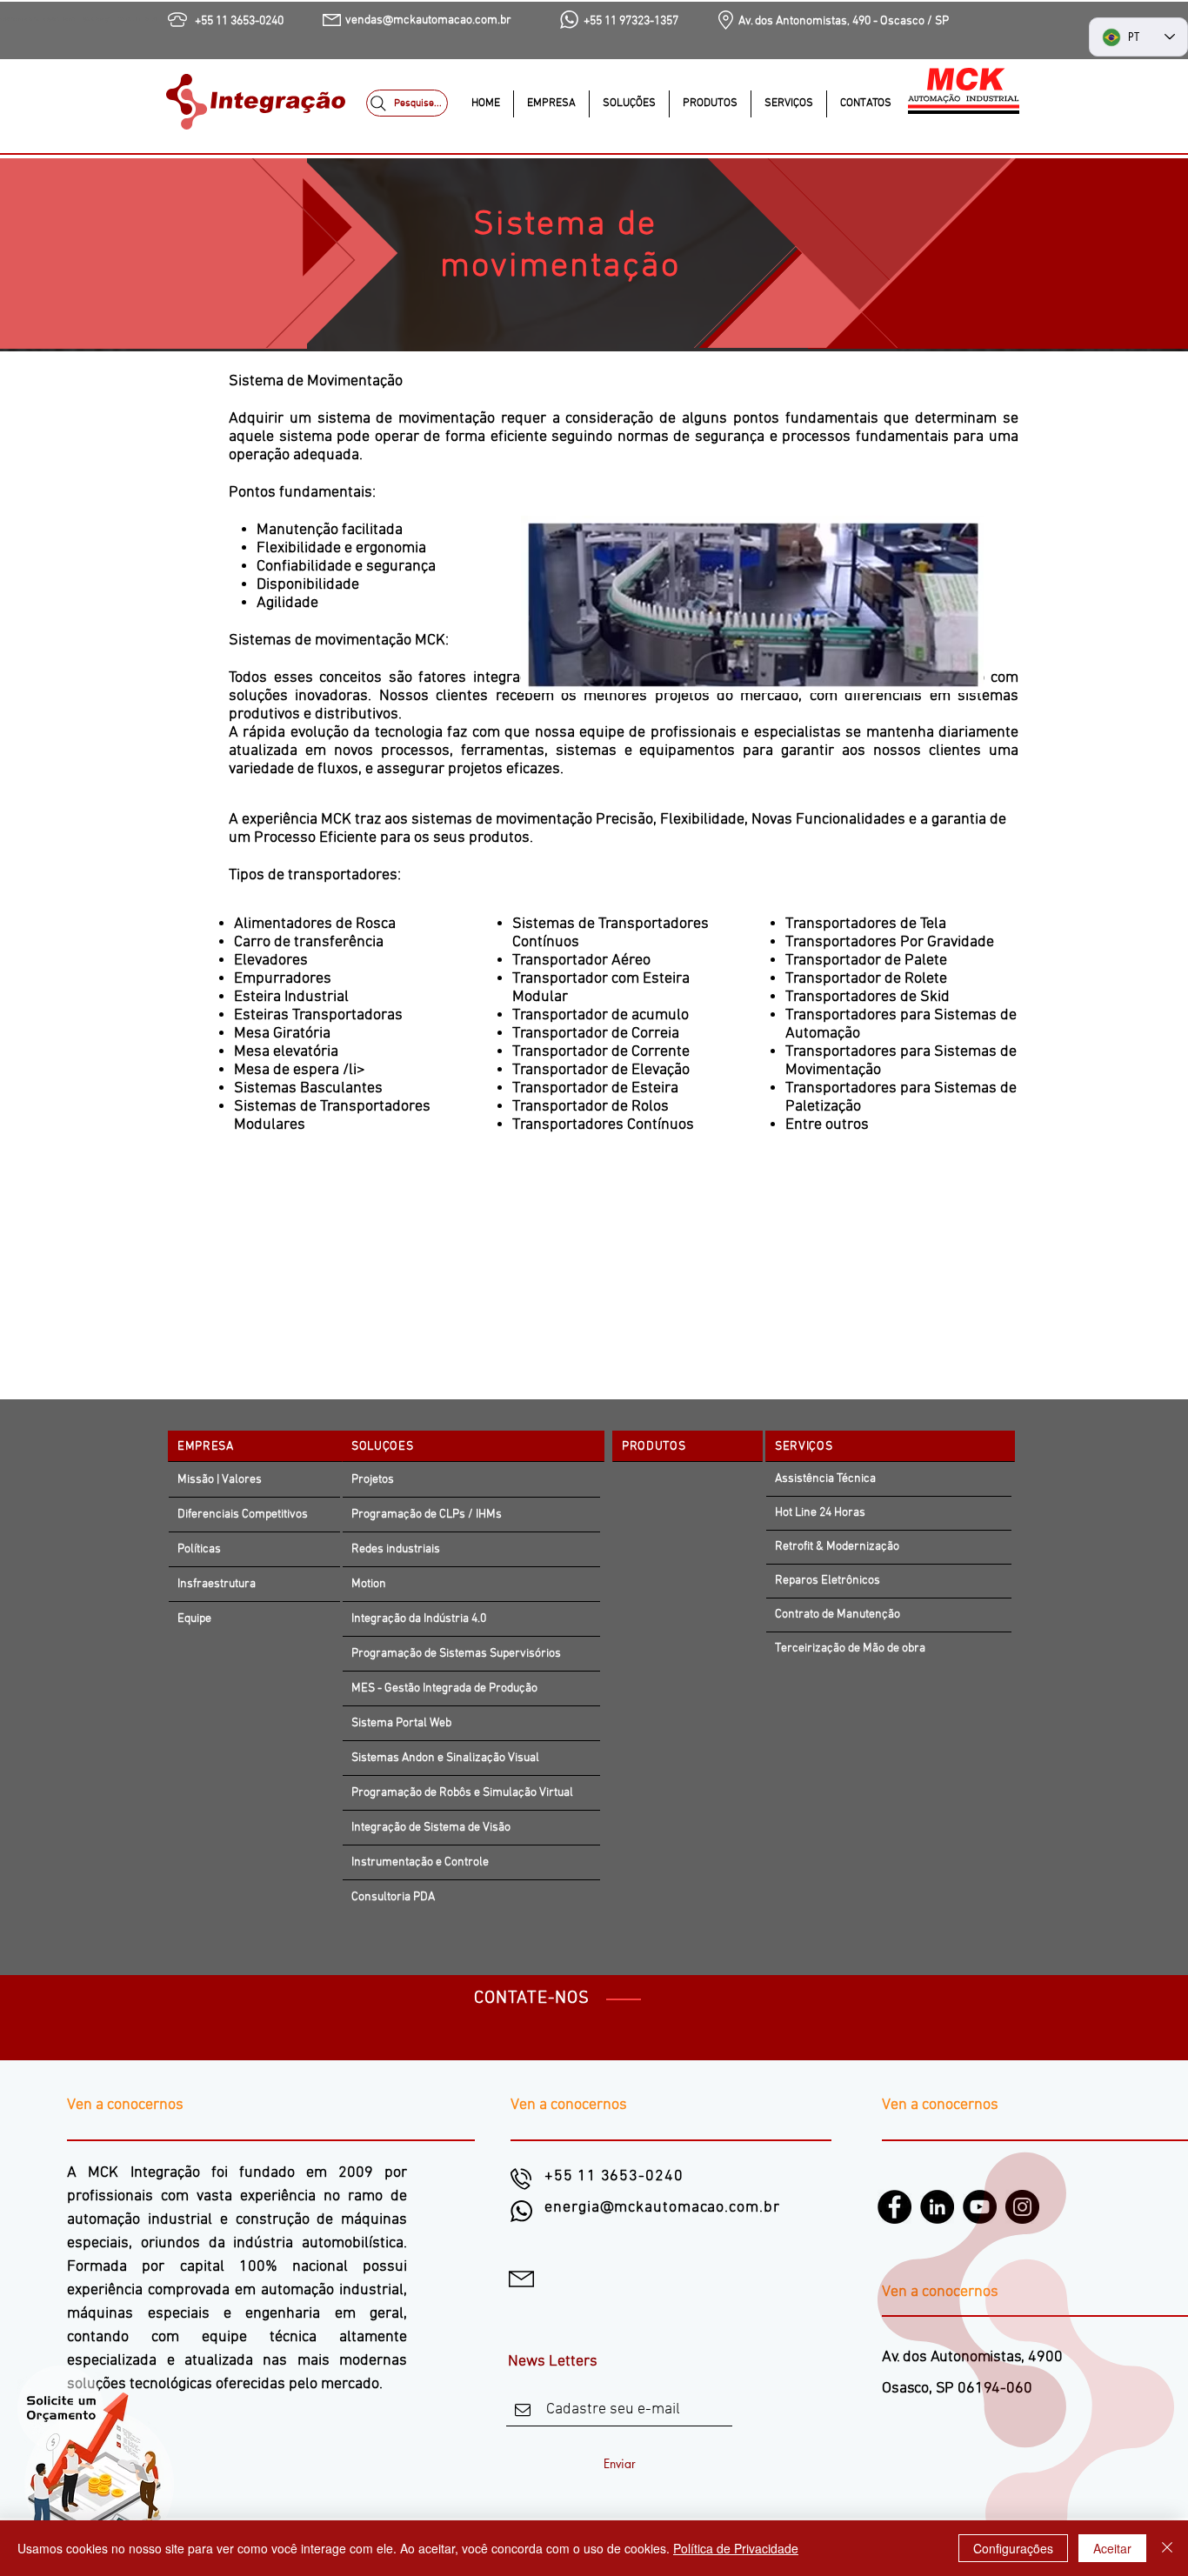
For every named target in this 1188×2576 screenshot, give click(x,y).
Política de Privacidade (736, 2548)
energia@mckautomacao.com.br (662, 2208)
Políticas (199, 1549)
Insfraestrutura (217, 1584)
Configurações (1013, 2548)
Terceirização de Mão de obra (850, 1648)
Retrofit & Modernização (837, 1547)
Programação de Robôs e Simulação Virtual (462, 1793)
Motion (369, 1584)
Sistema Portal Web (401, 1723)
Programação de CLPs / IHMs (427, 1515)
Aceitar (1112, 2548)
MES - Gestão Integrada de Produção (446, 1688)
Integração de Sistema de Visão (431, 1828)
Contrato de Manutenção (838, 1615)
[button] (629, 104)
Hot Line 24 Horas (820, 1513)
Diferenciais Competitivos (243, 1515)
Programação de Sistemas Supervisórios (456, 1654)
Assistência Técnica (825, 1479)
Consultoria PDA (393, 1897)
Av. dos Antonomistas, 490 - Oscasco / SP (844, 21)
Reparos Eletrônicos (828, 1581)
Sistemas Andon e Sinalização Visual (445, 1758)
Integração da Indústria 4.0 (419, 1619)
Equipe (194, 1619)
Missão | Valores (220, 1480)
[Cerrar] (1167, 2548)
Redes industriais (396, 1549)
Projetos (373, 1480)
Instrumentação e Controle (420, 1862)
